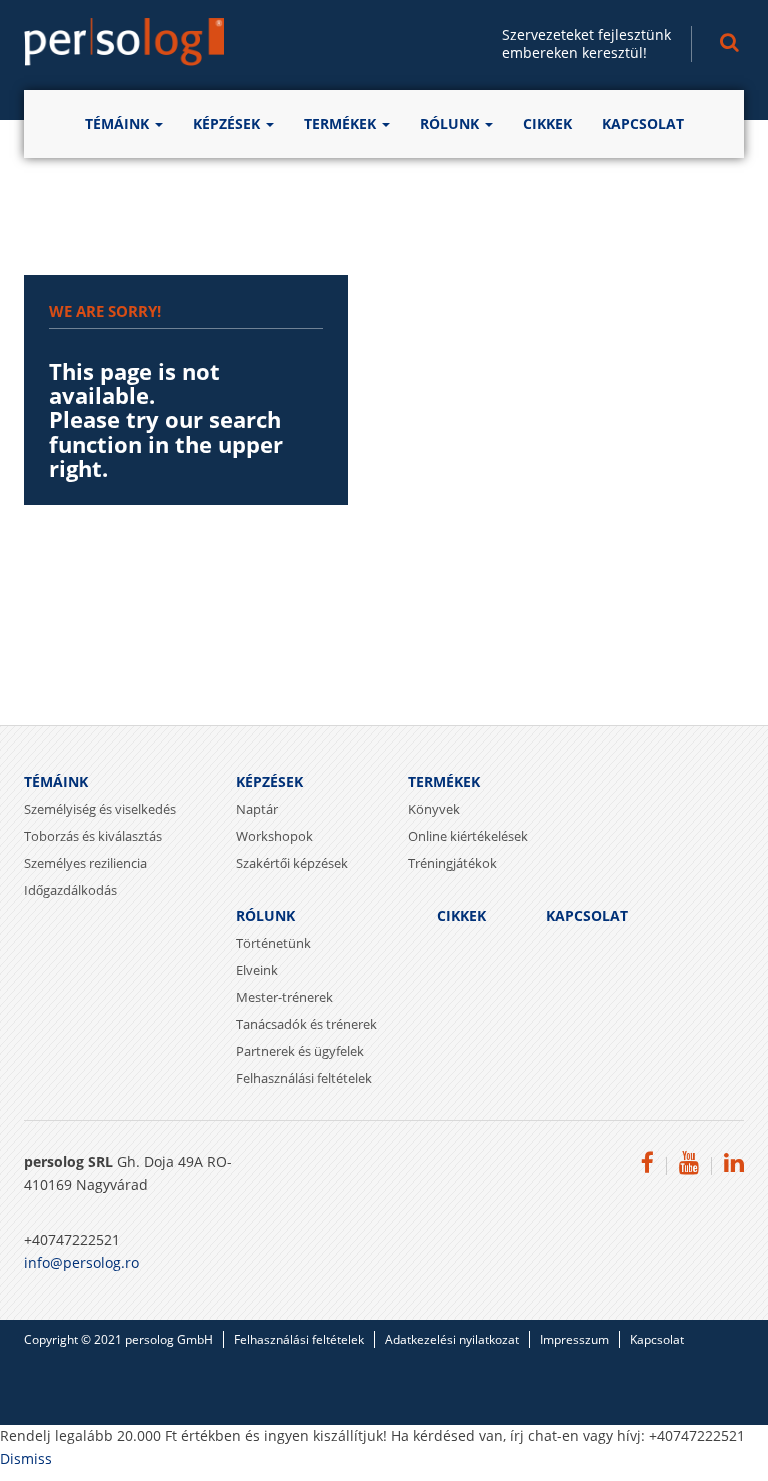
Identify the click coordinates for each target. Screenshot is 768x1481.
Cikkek (547, 123)
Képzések (228, 123)
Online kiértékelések (468, 836)
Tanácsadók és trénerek (306, 1024)
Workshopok (274, 836)
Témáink (119, 123)
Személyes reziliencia (85, 863)
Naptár (257, 809)
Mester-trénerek (284, 997)
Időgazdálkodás (70, 890)
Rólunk (451, 123)
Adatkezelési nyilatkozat (452, 1339)
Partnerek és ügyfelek (300, 1051)
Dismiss (26, 1459)
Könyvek (434, 809)
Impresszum (574, 1339)
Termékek (342, 123)
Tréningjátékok (452, 863)
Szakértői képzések (292, 863)
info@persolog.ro (81, 1263)
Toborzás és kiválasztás (93, 836)
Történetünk (273, 943)
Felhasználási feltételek (304, 1078)
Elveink (257, 970)
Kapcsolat (643, 123)
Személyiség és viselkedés (100, 809)
